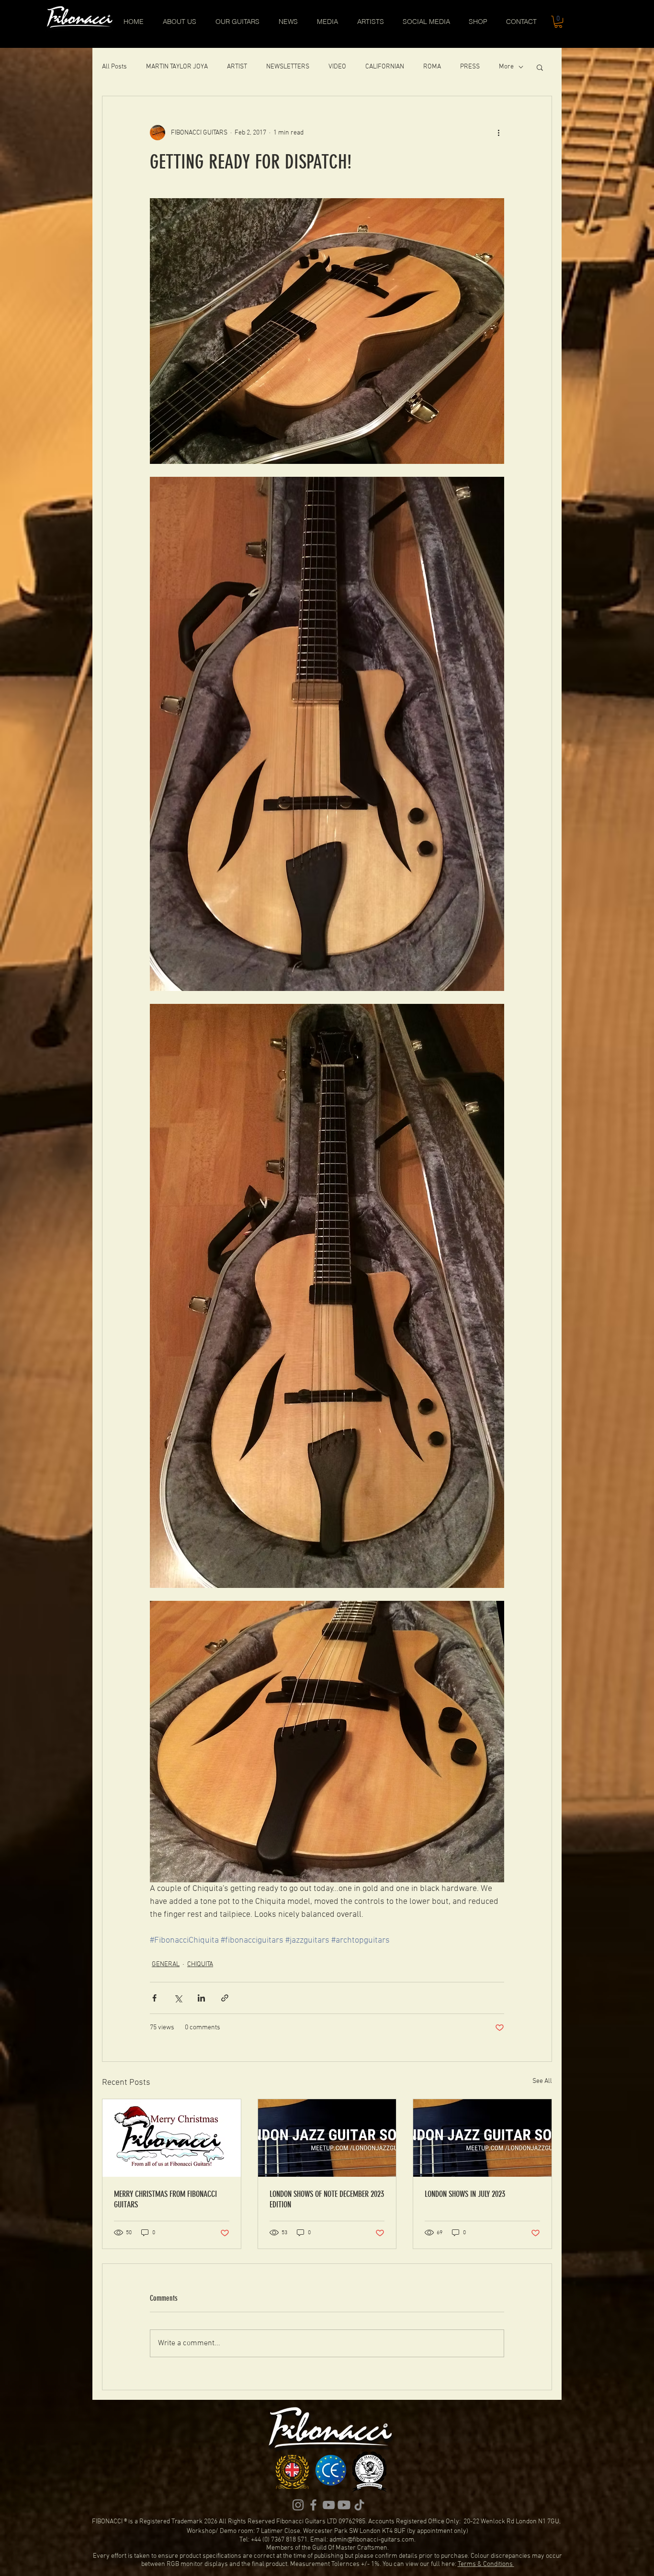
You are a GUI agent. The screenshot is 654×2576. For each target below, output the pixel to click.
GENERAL (166, 1964)
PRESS (470, 67)
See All (542, 2081)
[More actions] (498, 133)
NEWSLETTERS (288, 67)
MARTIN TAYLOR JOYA (177, 67)
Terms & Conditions (486, 2564)
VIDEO (337, 67)
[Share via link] (225, 1998)
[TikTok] (359, 2505)
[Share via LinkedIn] (201, 1998)
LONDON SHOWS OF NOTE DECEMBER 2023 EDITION (327, 2199)
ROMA (432, 67)
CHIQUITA (200, 1964)
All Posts (114, 67)
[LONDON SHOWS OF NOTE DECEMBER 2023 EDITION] (327, 2138)
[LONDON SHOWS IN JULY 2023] (482, 2138)
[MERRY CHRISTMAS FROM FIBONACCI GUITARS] (172, 2138)
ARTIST (237, 67)
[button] (558, 22)
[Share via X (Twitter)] (178, 1998)
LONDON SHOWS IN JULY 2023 (465, 2194)
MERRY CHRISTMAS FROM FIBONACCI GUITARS (165, 2199)
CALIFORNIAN (385, 67)
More (506, 67)
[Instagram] (298, 2505)
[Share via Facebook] (154, 1998)
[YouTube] (329, 2505)
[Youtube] (344, 2505)
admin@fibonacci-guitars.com (372, 2540)
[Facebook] (313, 2505)
